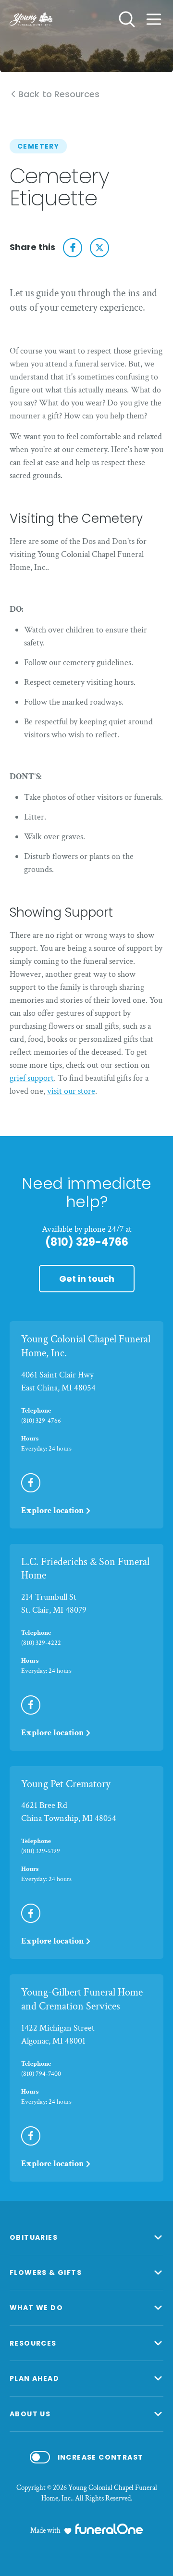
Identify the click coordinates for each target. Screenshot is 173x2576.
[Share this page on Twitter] (99, 248)
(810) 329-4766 (87, 1242)
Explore (53, 1510)
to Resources (59, 95)
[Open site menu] (154, 19)
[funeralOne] (109, 2529)
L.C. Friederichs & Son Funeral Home (85, 1569)
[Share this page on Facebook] (73, 248)
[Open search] (127, 19)
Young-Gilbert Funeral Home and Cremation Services (82, 1999)
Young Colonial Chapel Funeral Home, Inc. (86, 1346)
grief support (32, 1078)
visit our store (71, 1091)
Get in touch (87, 1279)
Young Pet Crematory (66, 1784)
